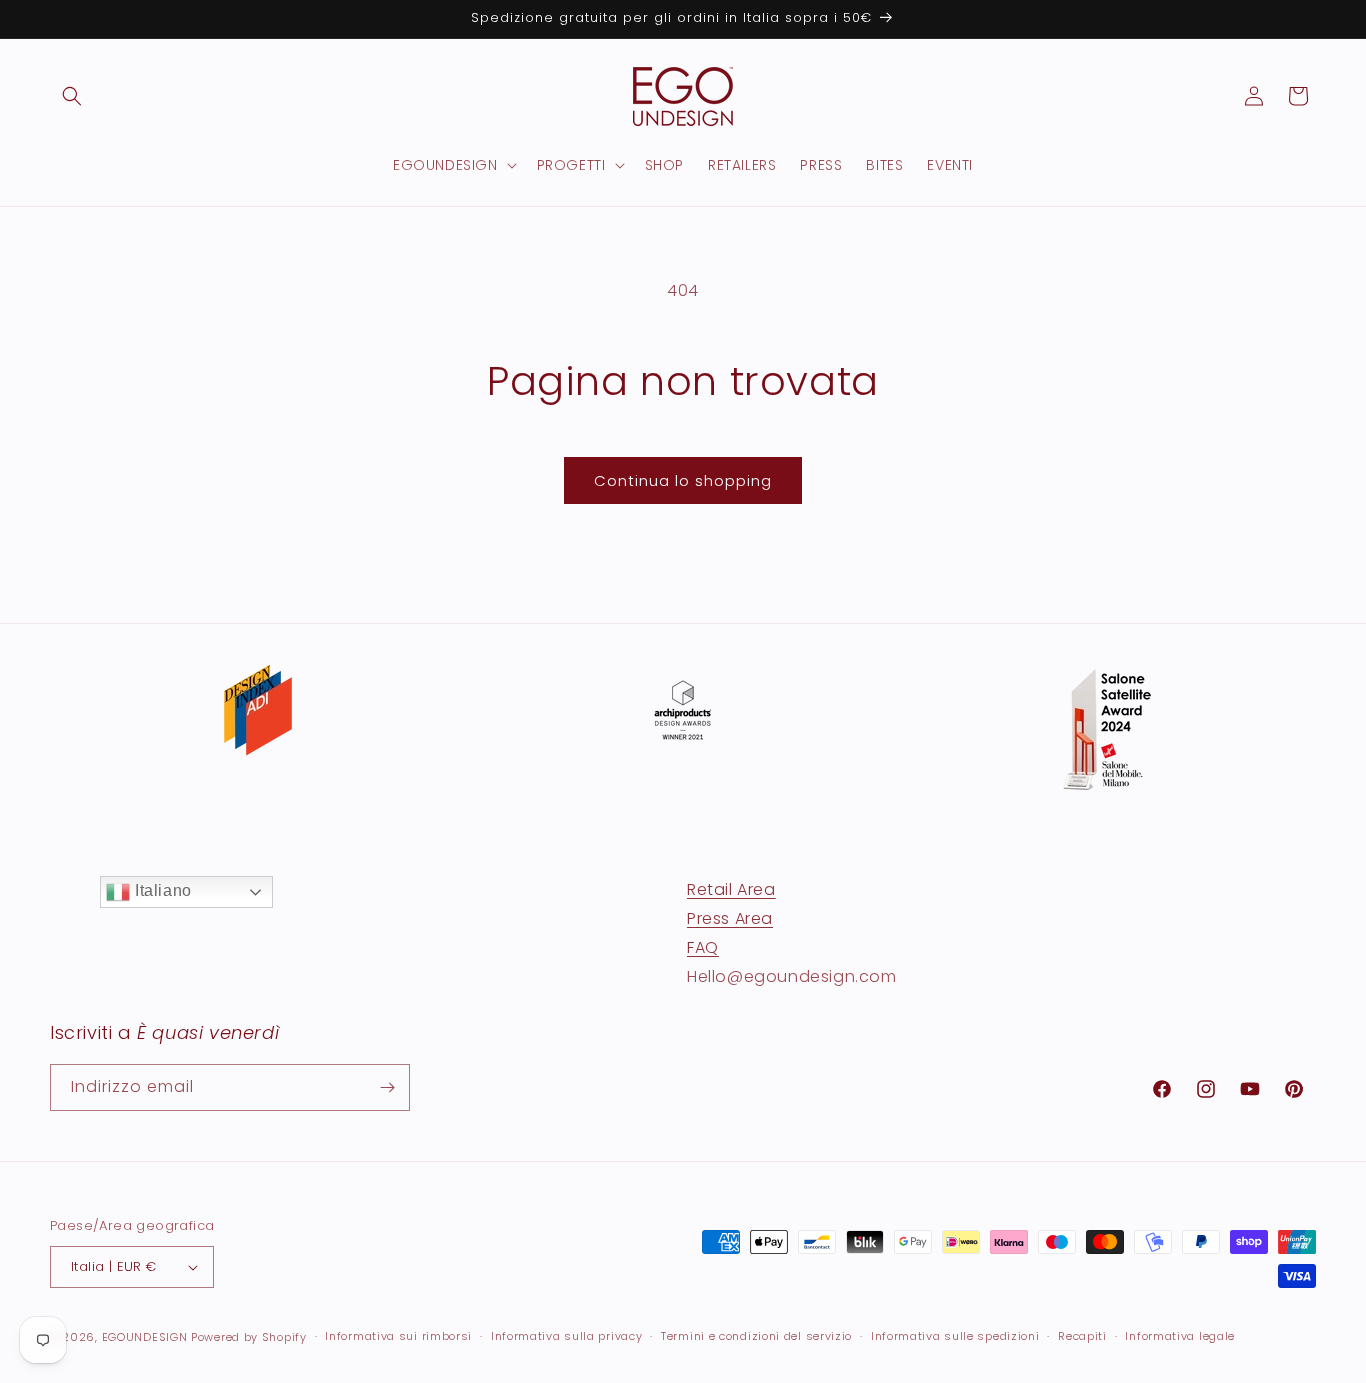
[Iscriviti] (387, 1087)
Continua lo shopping (683, 480)
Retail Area (731, 889)
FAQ (703, 946)
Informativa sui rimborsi (398, 1336)
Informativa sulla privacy (567, 1336)
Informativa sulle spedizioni (955, 1336)
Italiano (160, 890)
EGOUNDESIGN (145, 1337)
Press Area (730, 917)
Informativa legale (1180, 1336)
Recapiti (1082, 1336)
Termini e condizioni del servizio (756, 1336)
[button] (72, 96)
